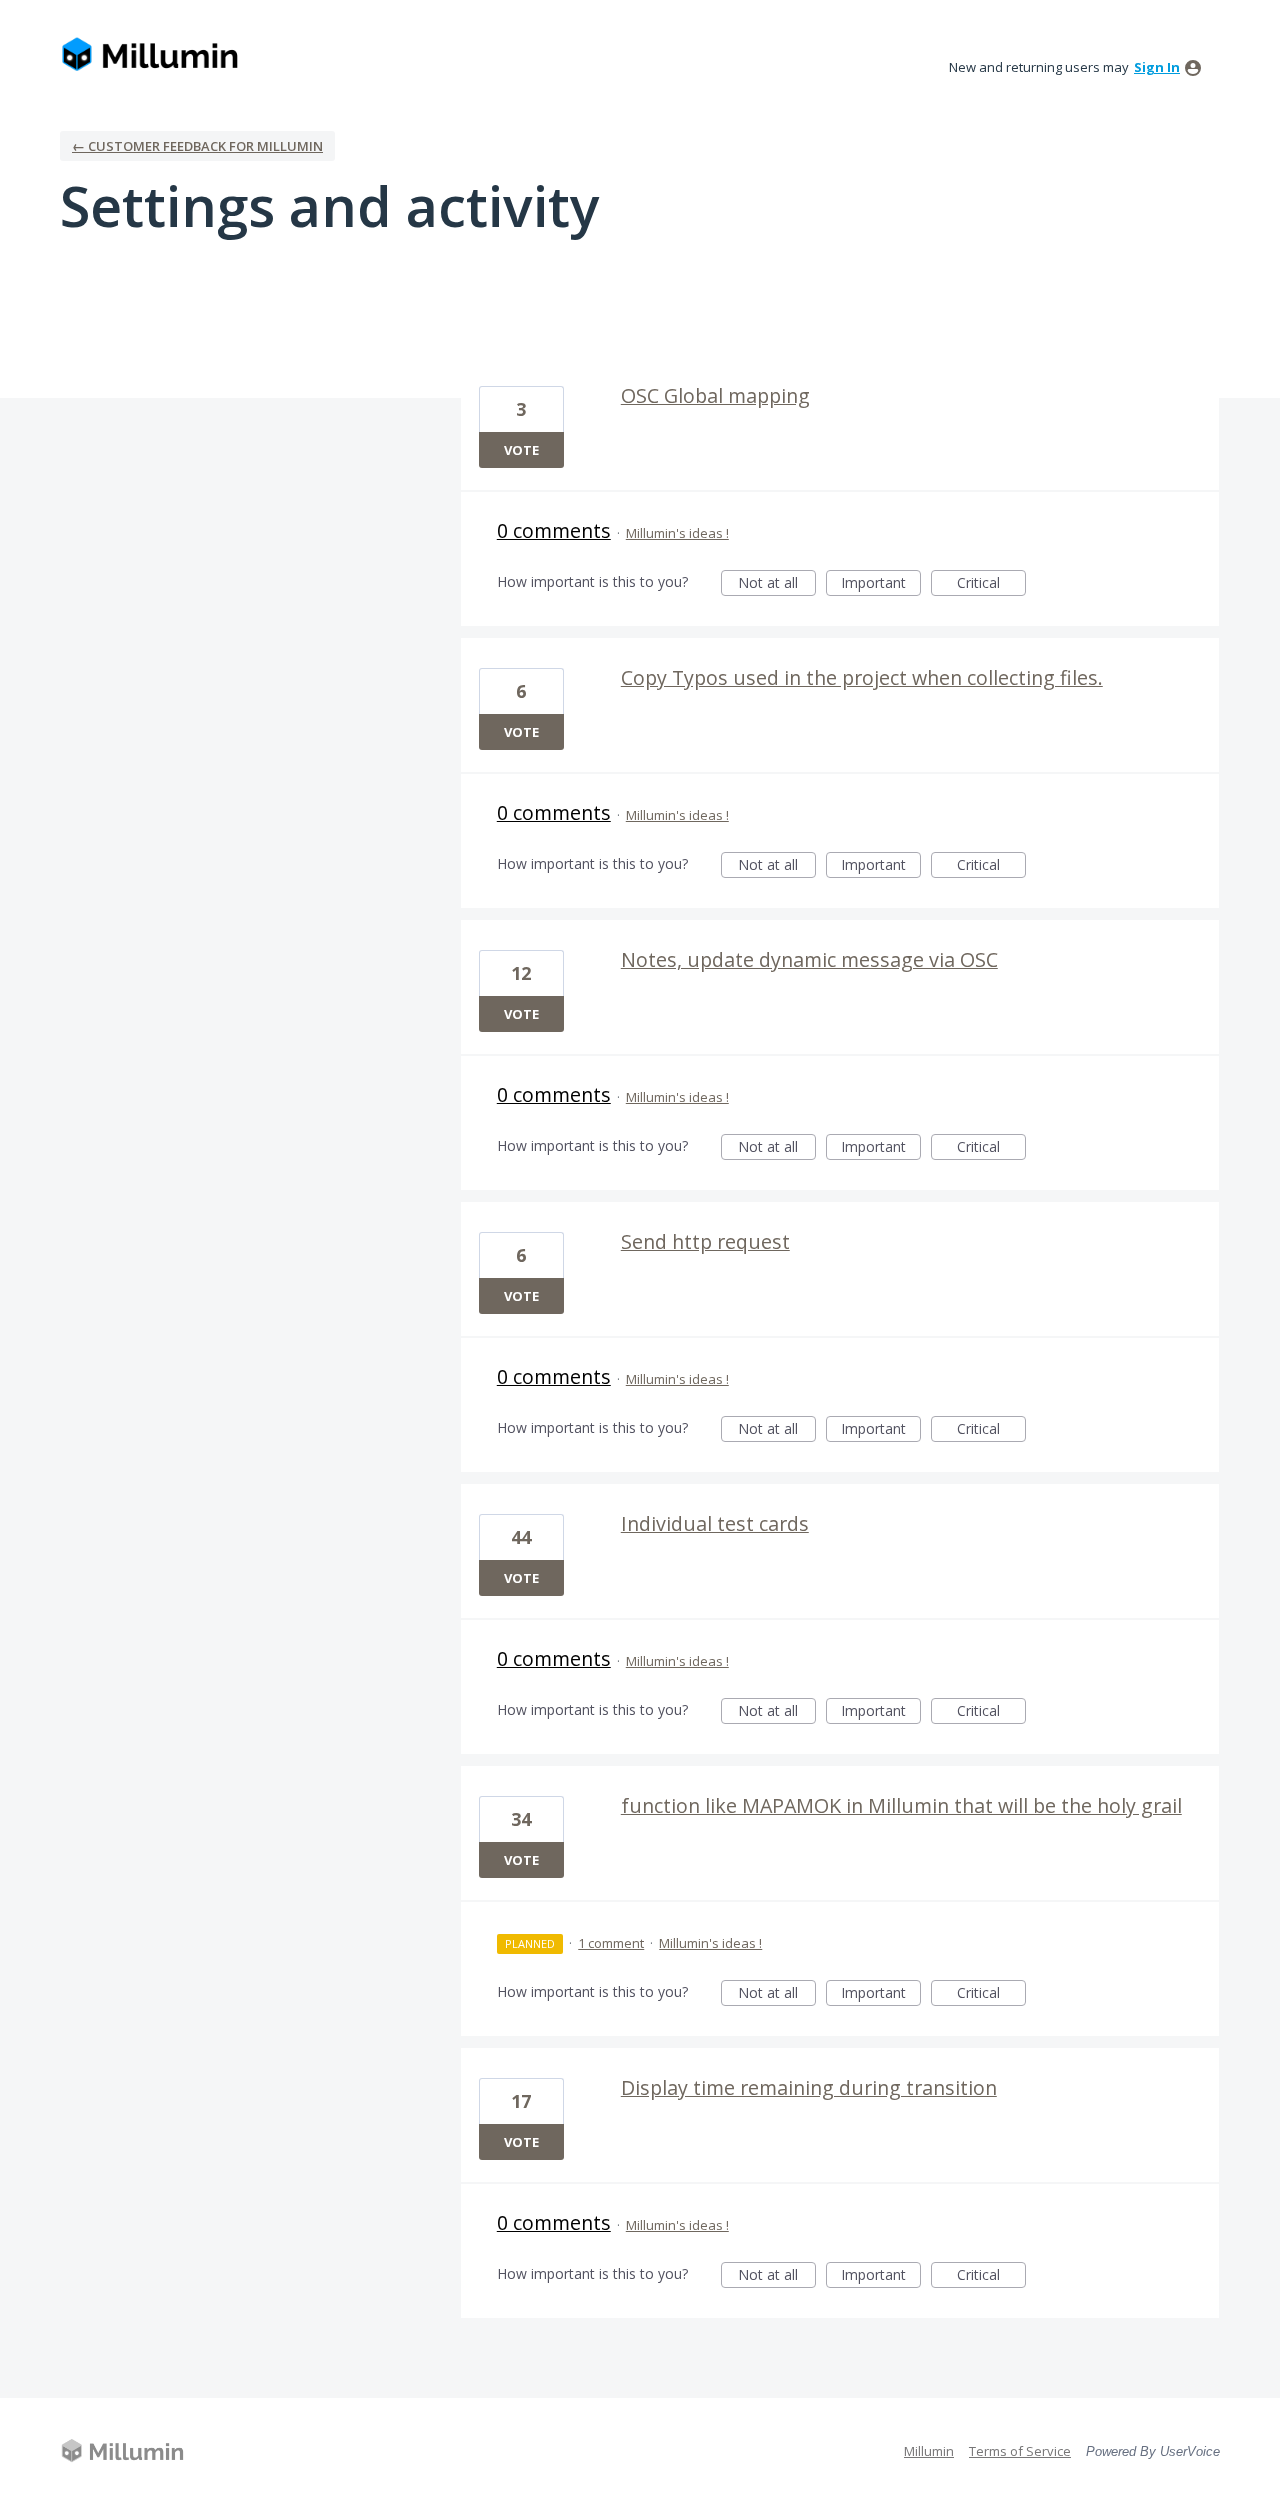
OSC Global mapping (715, 395)
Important (881, 584)
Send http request (705, 1241)
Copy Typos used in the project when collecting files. (862, 677)
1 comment (611, 1943)
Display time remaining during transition (809, 2087)
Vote (521, 450)
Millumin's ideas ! (677, 533)
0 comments (554, 530)
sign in (1157, 67)
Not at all (777, 584)
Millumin (929, 2451)
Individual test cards (715, 1523)
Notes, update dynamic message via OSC (809, 959)
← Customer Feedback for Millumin (197, 146)
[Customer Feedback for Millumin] (150, 55)
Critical (991, 584)
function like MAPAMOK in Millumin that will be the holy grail (901, 1805)
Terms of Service (1020, 2451)
